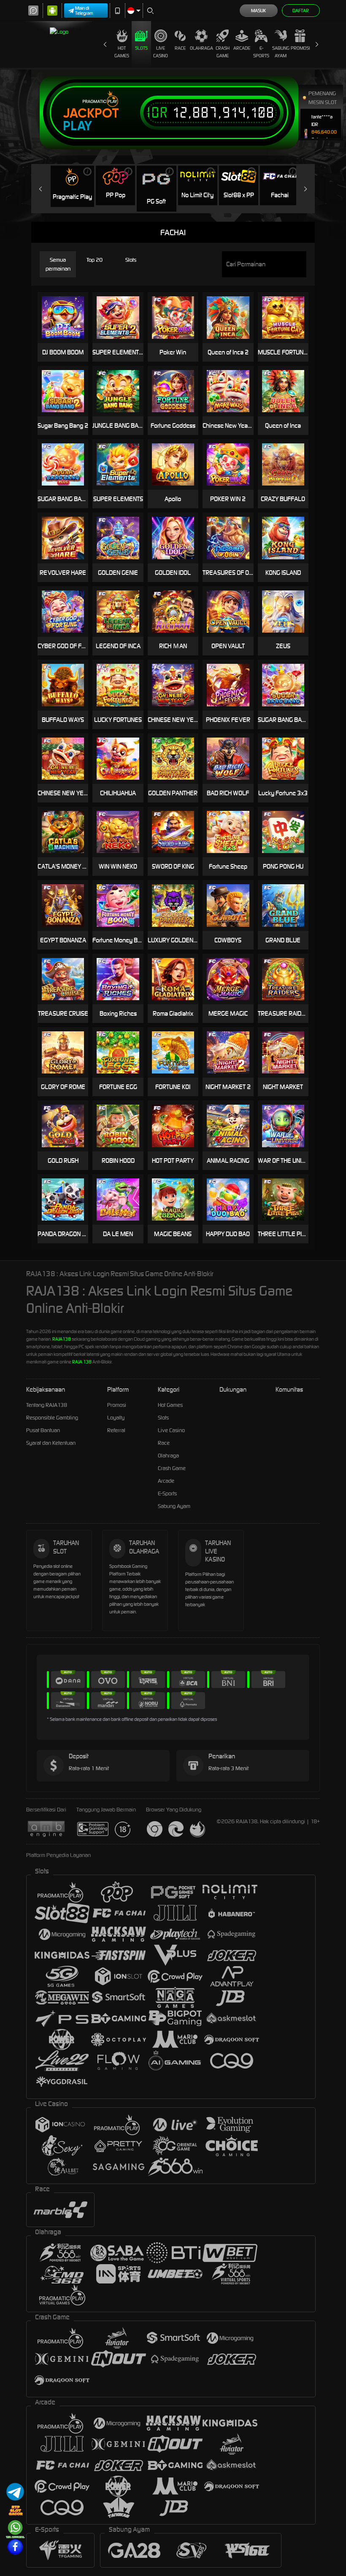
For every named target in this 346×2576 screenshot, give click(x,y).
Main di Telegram (84, 11)
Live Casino (161, 52)
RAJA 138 (82, 1362)
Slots (141, 48)
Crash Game (223, 52)
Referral (116, 1430)
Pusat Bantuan (43, 1430)
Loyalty (116, 1418)
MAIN (178, 318)
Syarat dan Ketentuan (51, 1443)
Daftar (301, 11)
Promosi (300, 48)
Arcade (242, 48)
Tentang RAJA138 (47, 1405)
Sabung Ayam (281, 52)
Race (180, 48)
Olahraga (201, 48)
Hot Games (122, 52)
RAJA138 (62, 1339)
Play (77, 126)
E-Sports (261, 52)
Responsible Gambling (52, 1418)
